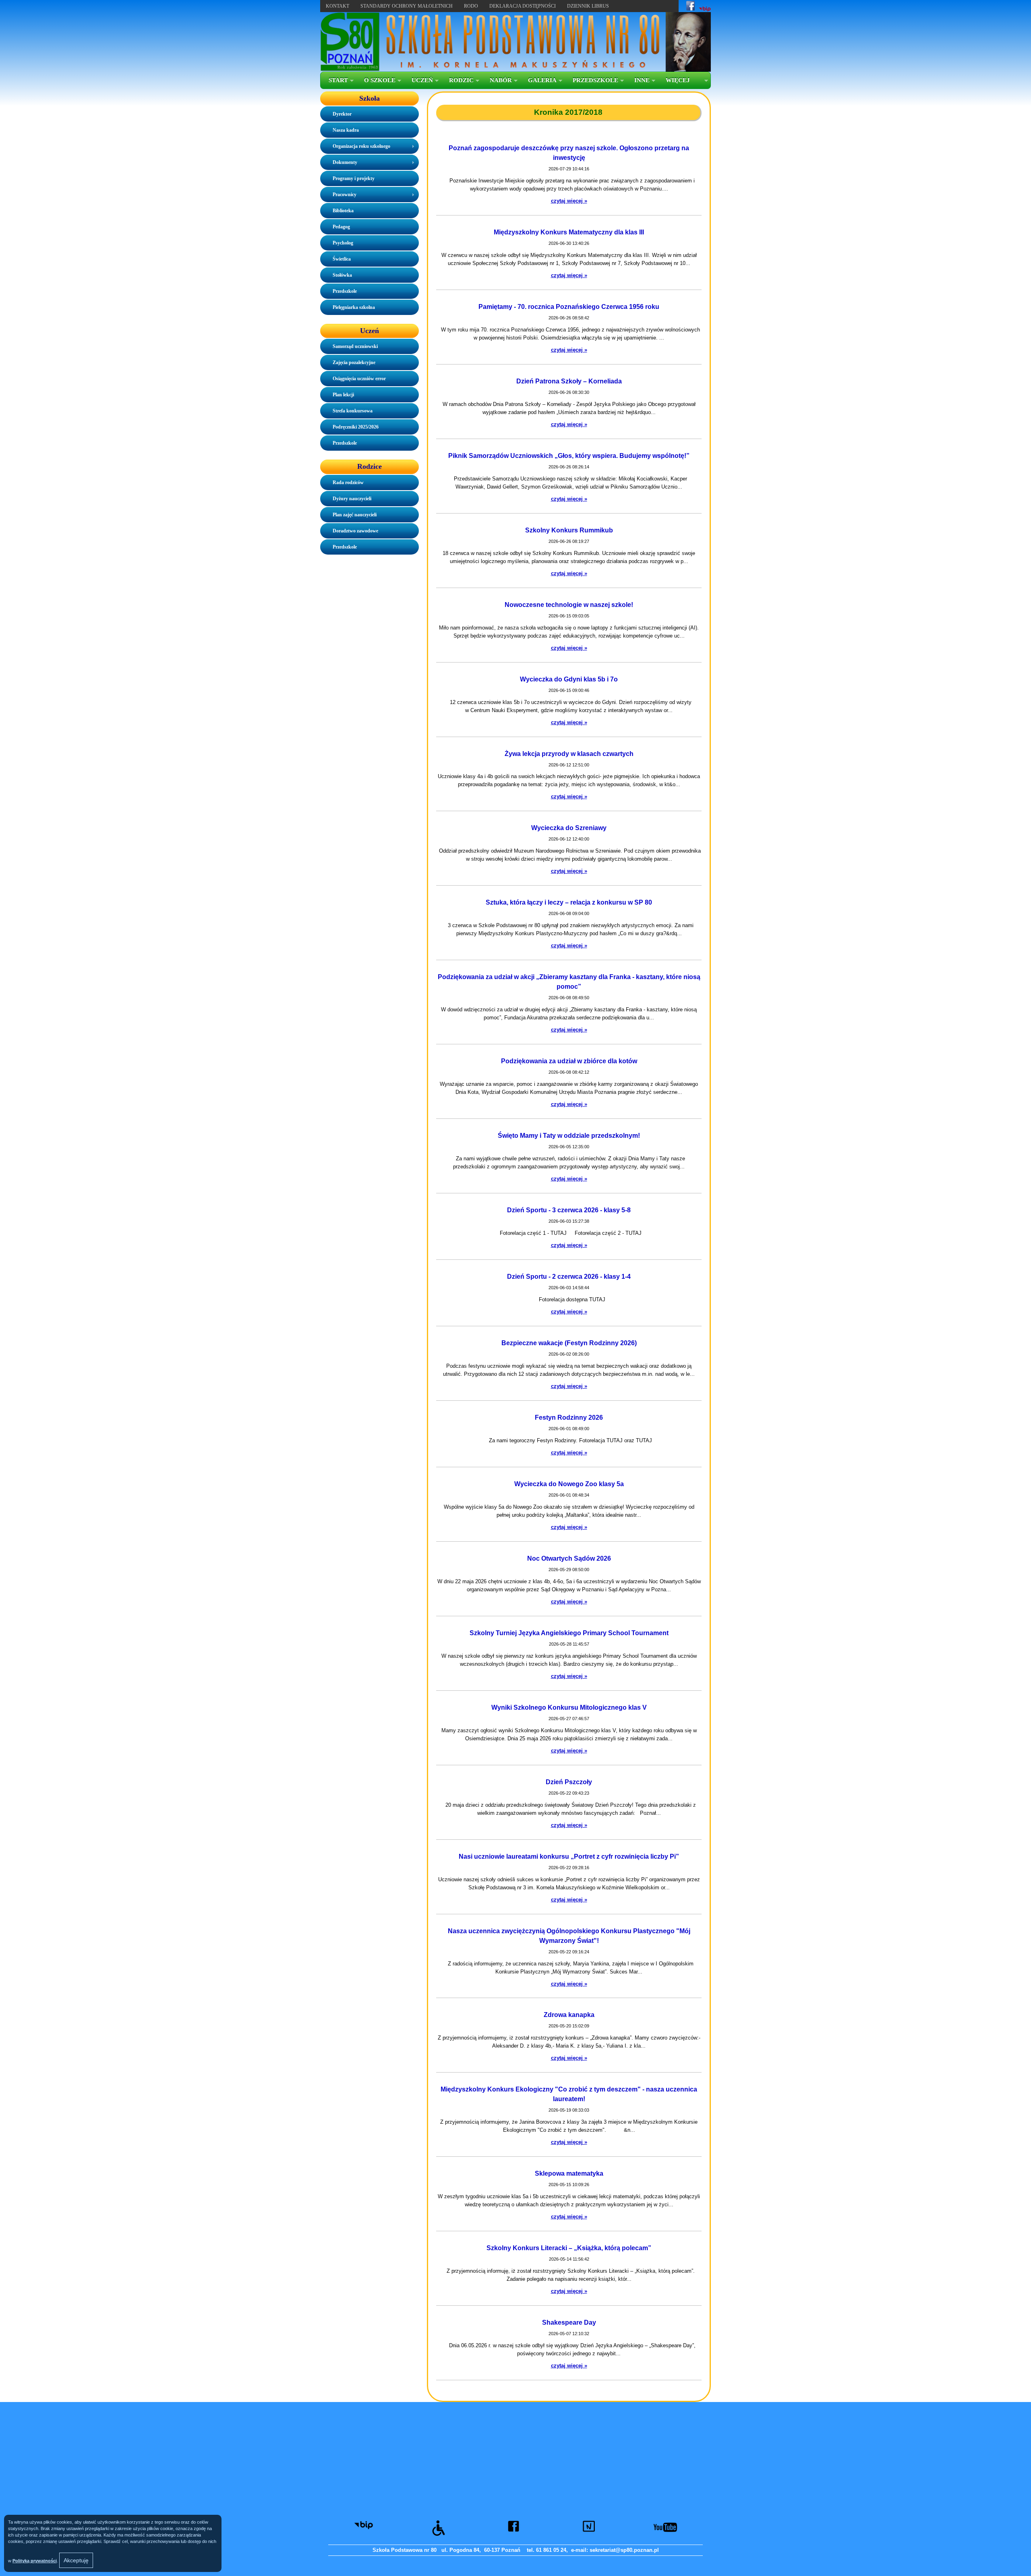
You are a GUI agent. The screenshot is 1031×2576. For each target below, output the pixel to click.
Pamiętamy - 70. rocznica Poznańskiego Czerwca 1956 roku (569, 307)
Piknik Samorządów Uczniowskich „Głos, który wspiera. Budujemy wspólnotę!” (569, 456)
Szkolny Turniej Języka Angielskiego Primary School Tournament (569, 1633)
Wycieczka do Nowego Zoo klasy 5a (569, 1484)
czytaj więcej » (569, 201)
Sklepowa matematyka (569, 2173)
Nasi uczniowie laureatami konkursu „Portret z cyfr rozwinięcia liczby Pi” (569, 1856)
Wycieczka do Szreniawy (569, 828)
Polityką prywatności (35, 2561)
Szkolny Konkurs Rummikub (569, 530)
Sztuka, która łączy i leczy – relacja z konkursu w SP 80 (569, 902)
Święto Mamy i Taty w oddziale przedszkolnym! (569, 1136)
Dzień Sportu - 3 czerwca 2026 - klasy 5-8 (569, 1210)
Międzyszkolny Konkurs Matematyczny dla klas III (569, 232)
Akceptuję (76, 2560)
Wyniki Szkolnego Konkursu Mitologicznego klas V (569, 1707)
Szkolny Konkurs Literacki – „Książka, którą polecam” (569, 2248)
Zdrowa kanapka (569, 2015)
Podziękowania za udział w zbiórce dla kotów (569, 1061)
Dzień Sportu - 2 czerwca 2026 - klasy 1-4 (569, 1277)
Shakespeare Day (569, 2322)
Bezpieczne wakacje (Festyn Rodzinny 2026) (569, 1343)
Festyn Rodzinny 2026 (569, 1417)
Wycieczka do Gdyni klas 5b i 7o (569, 679)
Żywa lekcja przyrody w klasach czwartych (569, 754)
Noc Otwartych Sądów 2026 (569, 1558)
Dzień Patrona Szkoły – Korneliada (569, 381)
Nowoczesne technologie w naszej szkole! (569, 605)
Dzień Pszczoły (569, 1782)
